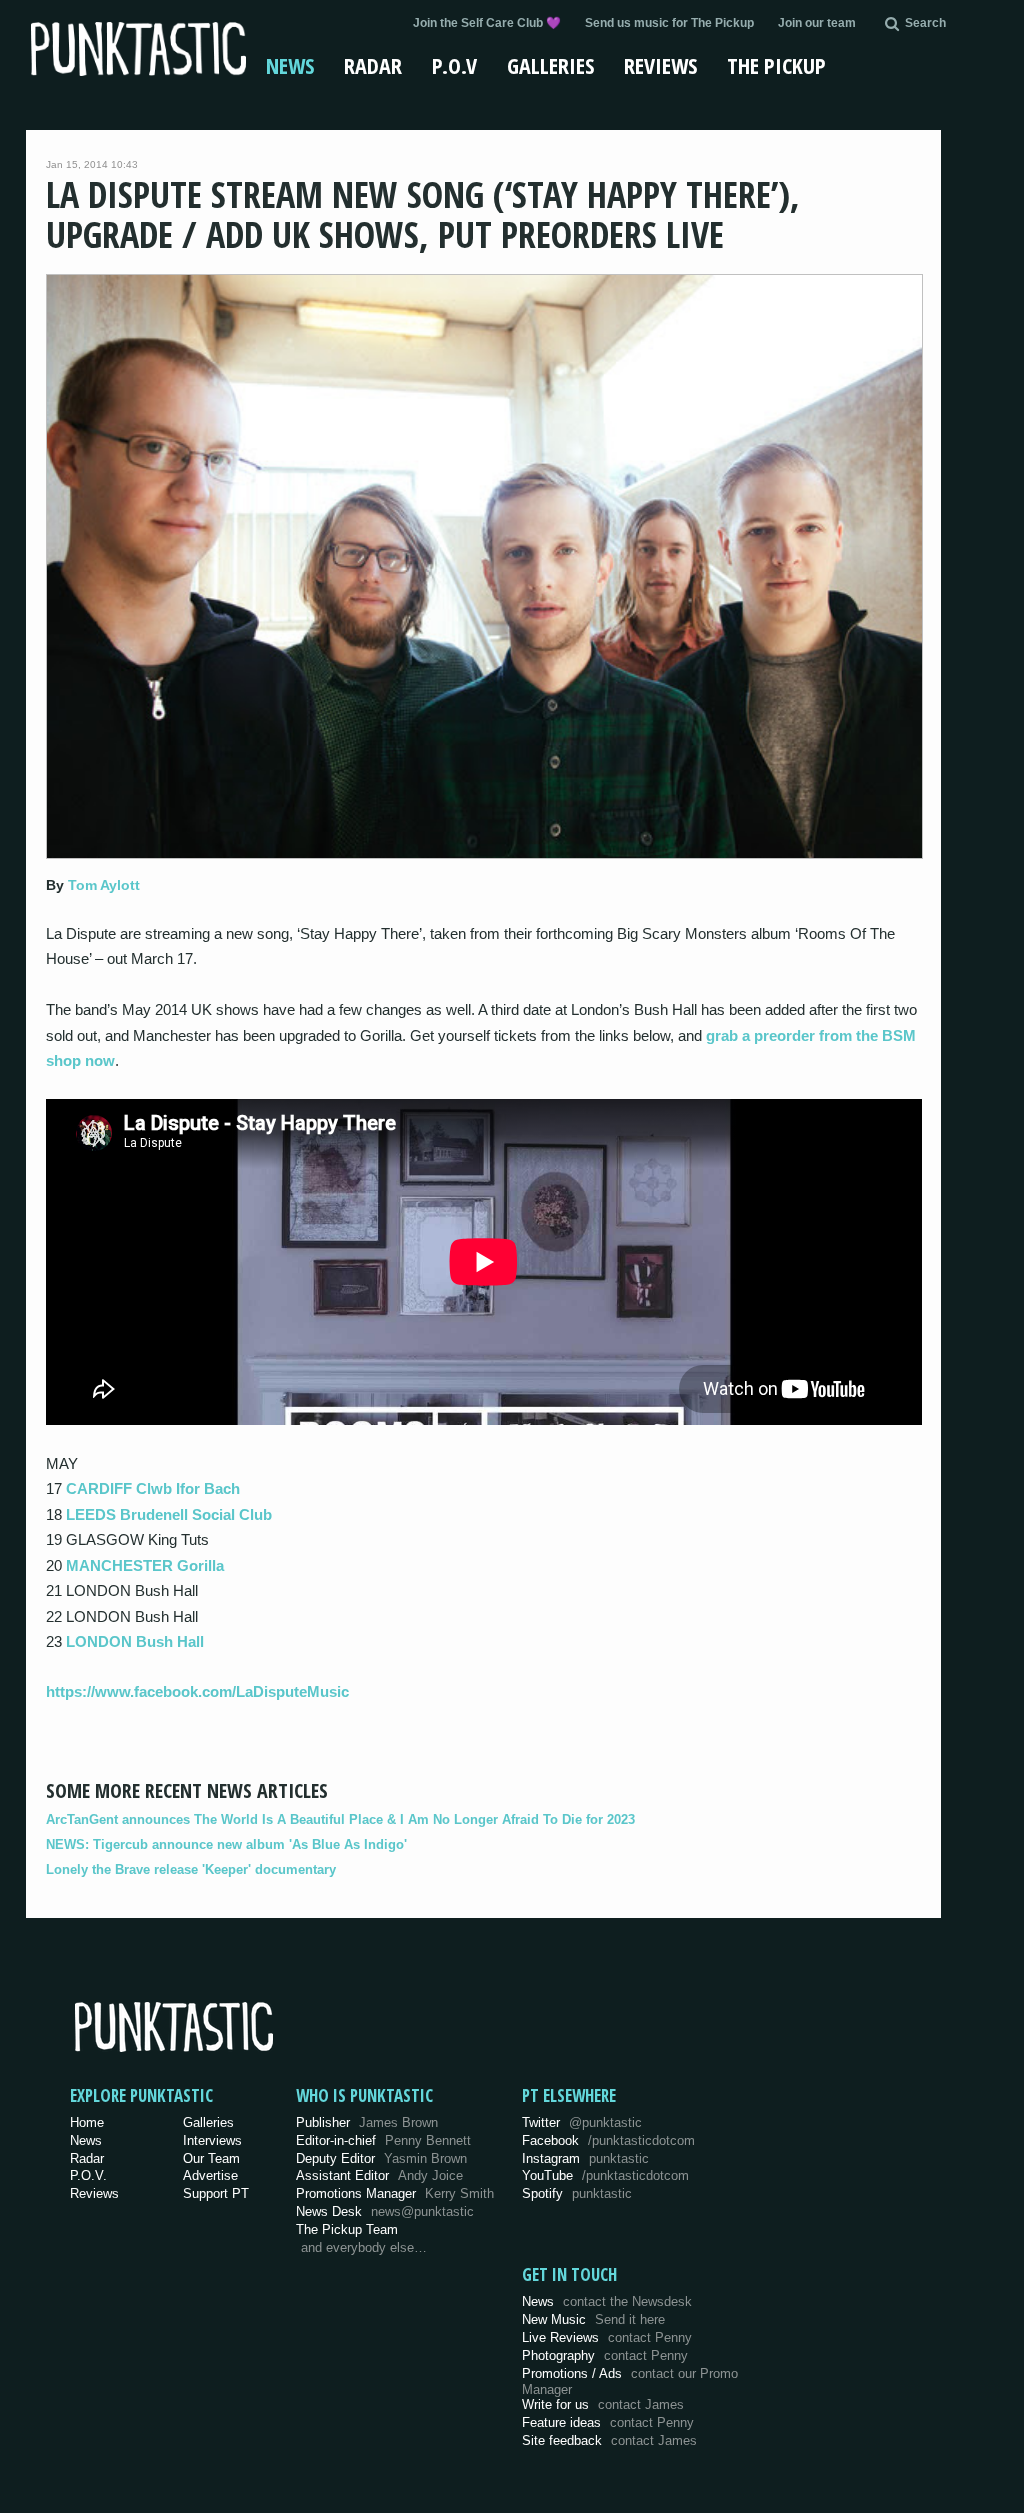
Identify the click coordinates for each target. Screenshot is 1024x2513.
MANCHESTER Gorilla (145, 1565)
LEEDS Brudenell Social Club (169, 1514)
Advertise (210, 2175)
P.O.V (454, 65)
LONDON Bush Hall (135, 1641)
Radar (373, 65)
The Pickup (776, 65)
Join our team (817, 23)
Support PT (216, 2193)
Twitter (582, 2122)
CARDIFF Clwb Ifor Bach (153, 1488)
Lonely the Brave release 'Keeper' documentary (191, 1869)
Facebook (608, 2140)
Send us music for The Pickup (669, 23)
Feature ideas (608, 2422)
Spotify (577, 2193)
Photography (605, 2355)
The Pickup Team (347, 2229)
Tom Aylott (104, 885)
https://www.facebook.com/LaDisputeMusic (197, 1691)
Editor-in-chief (383, 2140)
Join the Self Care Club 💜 (487, 23)
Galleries (550, 65)
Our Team (211, 2158)
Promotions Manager (395, 2193)
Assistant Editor (379, 2175)
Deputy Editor (381, 2158)
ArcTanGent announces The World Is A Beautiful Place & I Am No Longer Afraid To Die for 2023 (340, 1819)
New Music (593, 2319)
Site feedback (609, 2440)
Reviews (660, 65)
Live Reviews (607, 2337)
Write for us (603, 2404)
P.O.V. (88, 2175)
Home (87, 2122)
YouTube (605, 2175)
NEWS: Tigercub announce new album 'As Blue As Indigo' (226, 1844)
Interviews (212, 2140)
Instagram (585, 2158)
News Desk (385, 2211)
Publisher (367, 2122)
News (290, 65)
